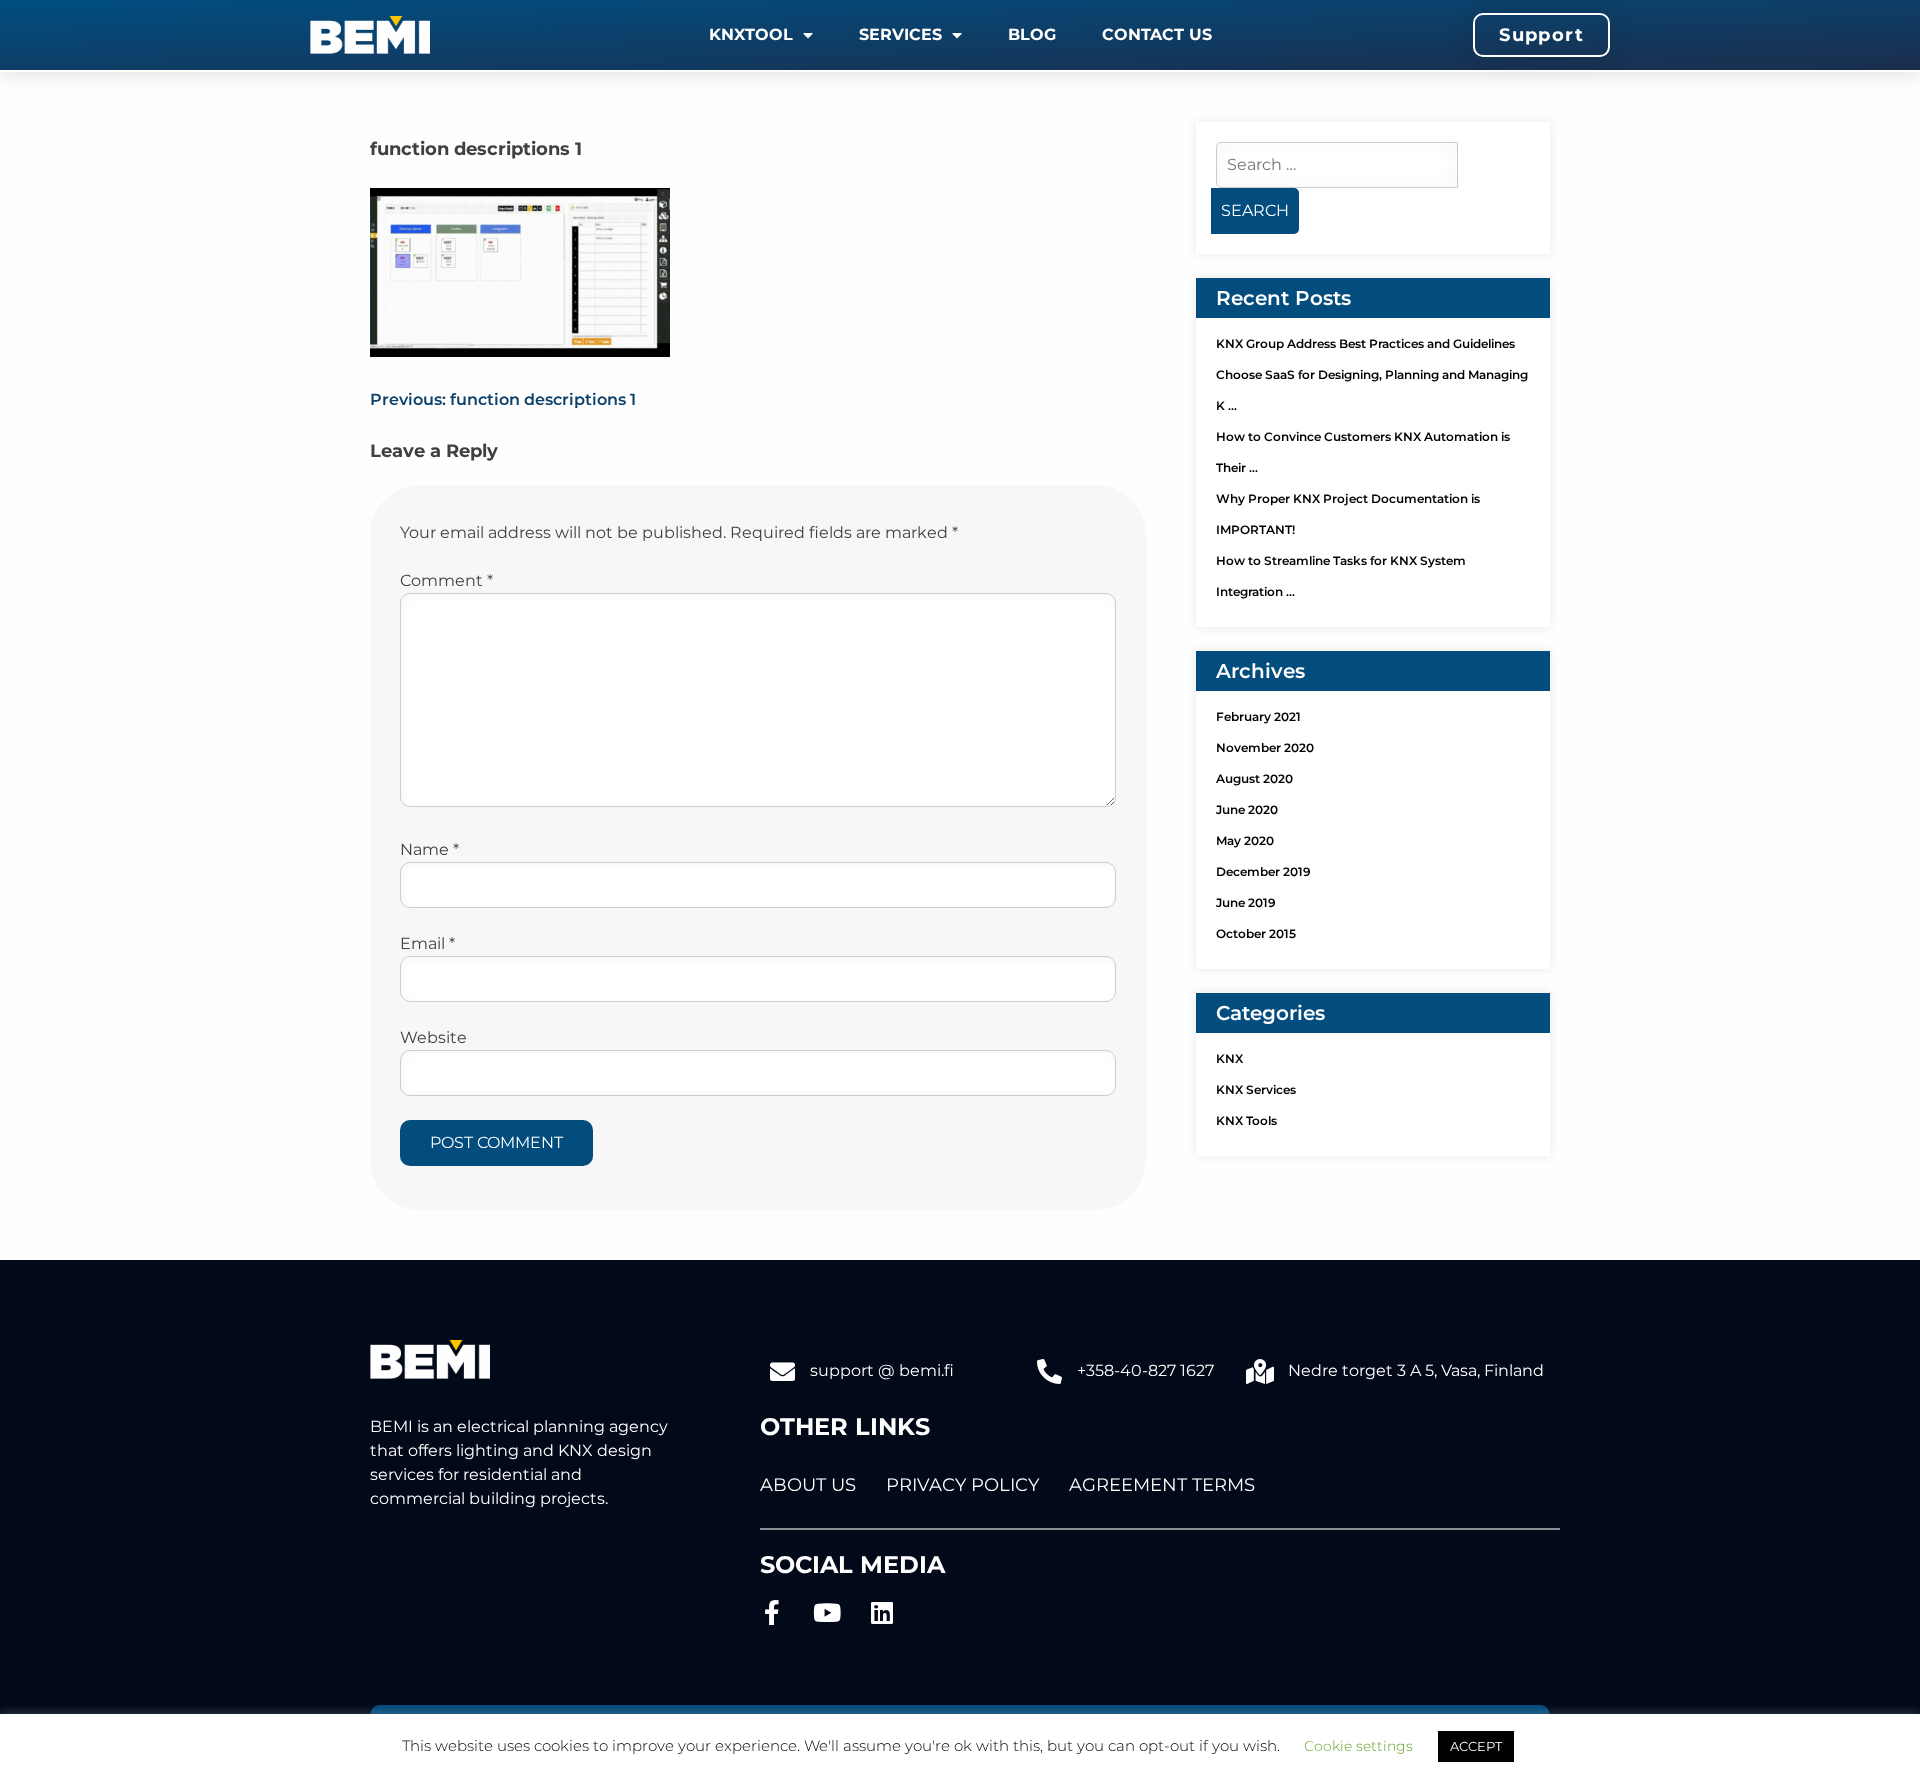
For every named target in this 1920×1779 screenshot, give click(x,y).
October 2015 (1256, 933)
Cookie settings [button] (1358, 1746)
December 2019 (1263, 871)
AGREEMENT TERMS (1162, 1485)
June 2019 (1246, 902)
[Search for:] (1337, 164)
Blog (1032, 34)
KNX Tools (1246, 1120)
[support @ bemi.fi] (782, 1371)
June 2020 (1247, 809)
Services (900, 34)
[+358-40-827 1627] (1049, 1371)
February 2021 (1258, 716)
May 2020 (1245, 840)
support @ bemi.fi (882, 1370)
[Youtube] (827, 1612)
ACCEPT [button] (1476, 1746)
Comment (446, 580)
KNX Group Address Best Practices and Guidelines (1365, 343)
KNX (1229, 1058)
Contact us (1157, 34)
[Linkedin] (882, 1612)
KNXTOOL (751, 34)
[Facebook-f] (772, 1612)
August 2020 (1254, 778)
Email (427, 943)
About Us (808, 1485)
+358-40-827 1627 (1145, 1370)
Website (433, 1037)
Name (429, 849)
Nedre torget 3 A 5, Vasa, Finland (1416, 1370)
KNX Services (1256, 1089)
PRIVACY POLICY (962, 1485)
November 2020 (1265, 747)
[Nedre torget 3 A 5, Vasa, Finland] (1260, 1371)
